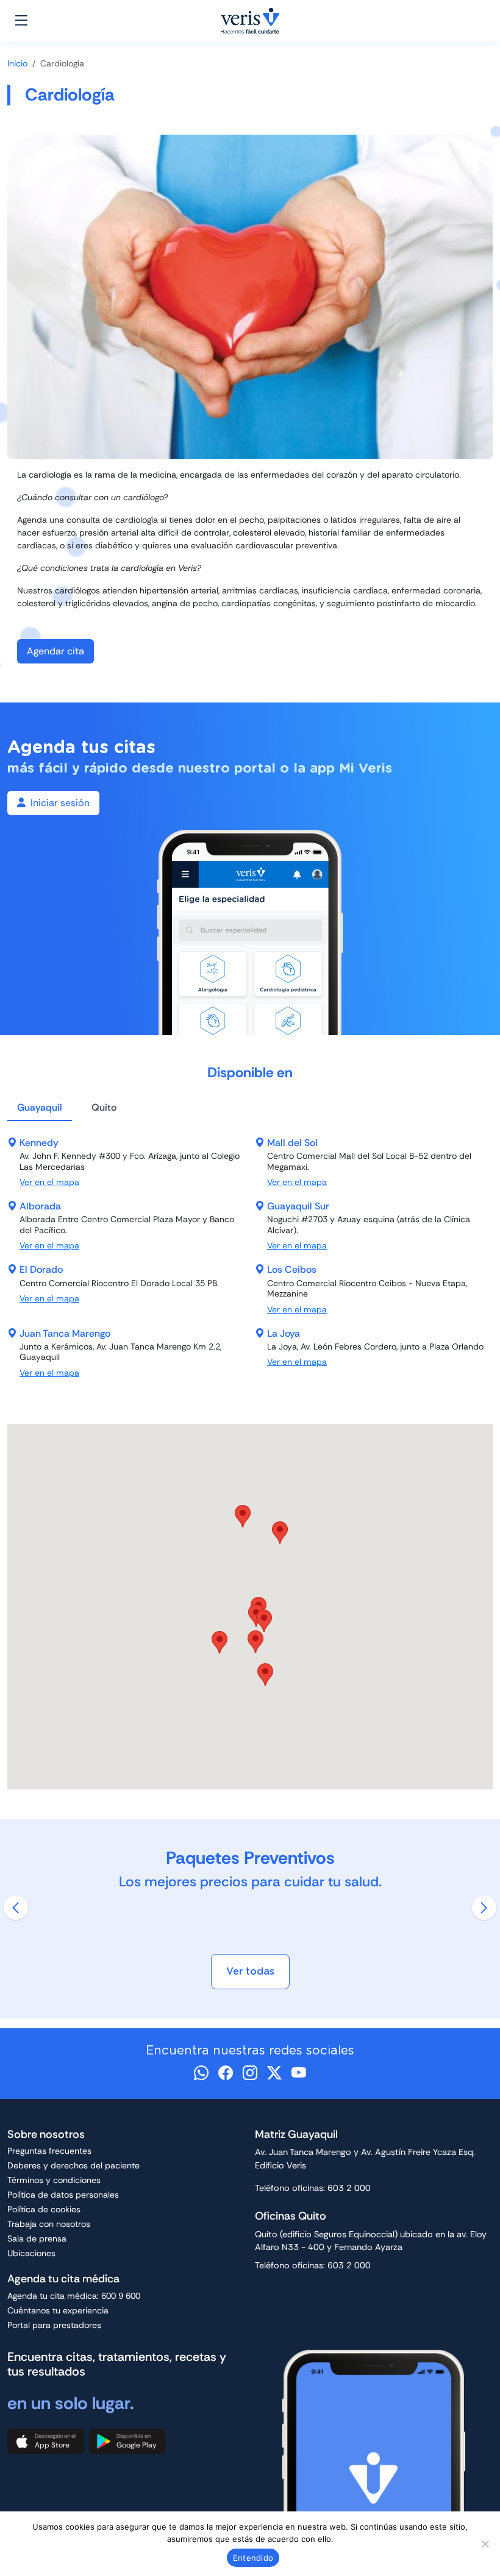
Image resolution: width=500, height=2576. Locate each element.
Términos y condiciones (54, 2180)
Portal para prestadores (54, 2325)
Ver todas (250, 1971)
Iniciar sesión (60, 803)
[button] (255, 1642)
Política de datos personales (63, 2195)
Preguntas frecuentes (49, 2151)
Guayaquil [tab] (40, 1107)
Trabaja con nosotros (49, 2224)
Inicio (17, 63)
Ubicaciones (31, 2253)
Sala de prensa (37, 2238)
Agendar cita (55, 651)
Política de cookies (44, 2209)
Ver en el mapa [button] (49, 1182)
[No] (485, 2544)
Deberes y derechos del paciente (73, 2165)
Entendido (253, 2558)
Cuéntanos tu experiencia (58, 2310)
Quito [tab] (104, 1107)
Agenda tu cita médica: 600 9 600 (74, 2296)
